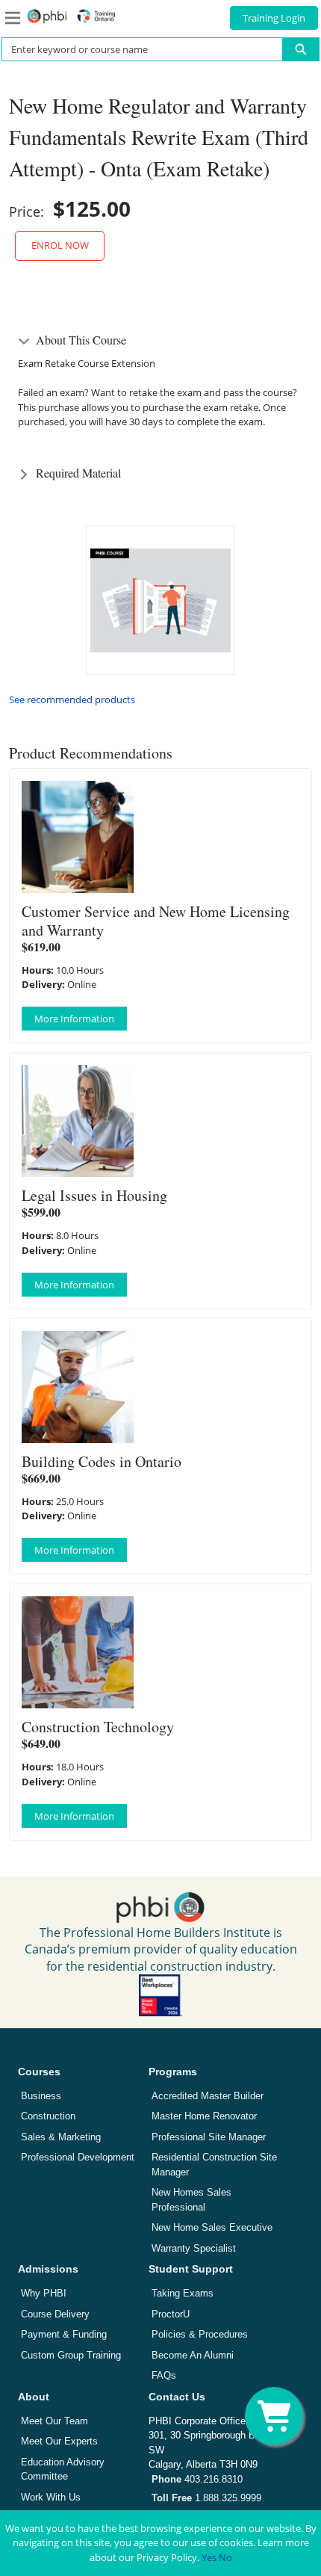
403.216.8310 (197, 2479)
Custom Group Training (71, 2355)
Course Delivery (55, 2314)
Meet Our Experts (59, 2441)
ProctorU (171, 2314)
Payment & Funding (64, 2334)
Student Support (191, 2269)
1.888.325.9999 (206, 2498)
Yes (209, 2557)
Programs (173, 2072)
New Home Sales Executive (212, 2227)
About (34, 2397)
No (225, 2557)
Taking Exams (183, 2293)
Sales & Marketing (61, 2137)
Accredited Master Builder (208, 2096)
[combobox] (136, 49)
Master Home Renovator (204, 2116)
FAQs (164, 2375)
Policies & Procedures (200, 2334)
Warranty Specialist (194, 2248)
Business (41, 2096)
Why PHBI (44, 2293)
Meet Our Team (54, 2421)
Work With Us (51, 2497)
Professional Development (78, 2157)
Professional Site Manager (209, 2137)
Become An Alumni (193, 2355)
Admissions (48, 2269)
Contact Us (177, 2397)
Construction (48, 2116)
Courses (39, 2072)
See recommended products (72, 699)
